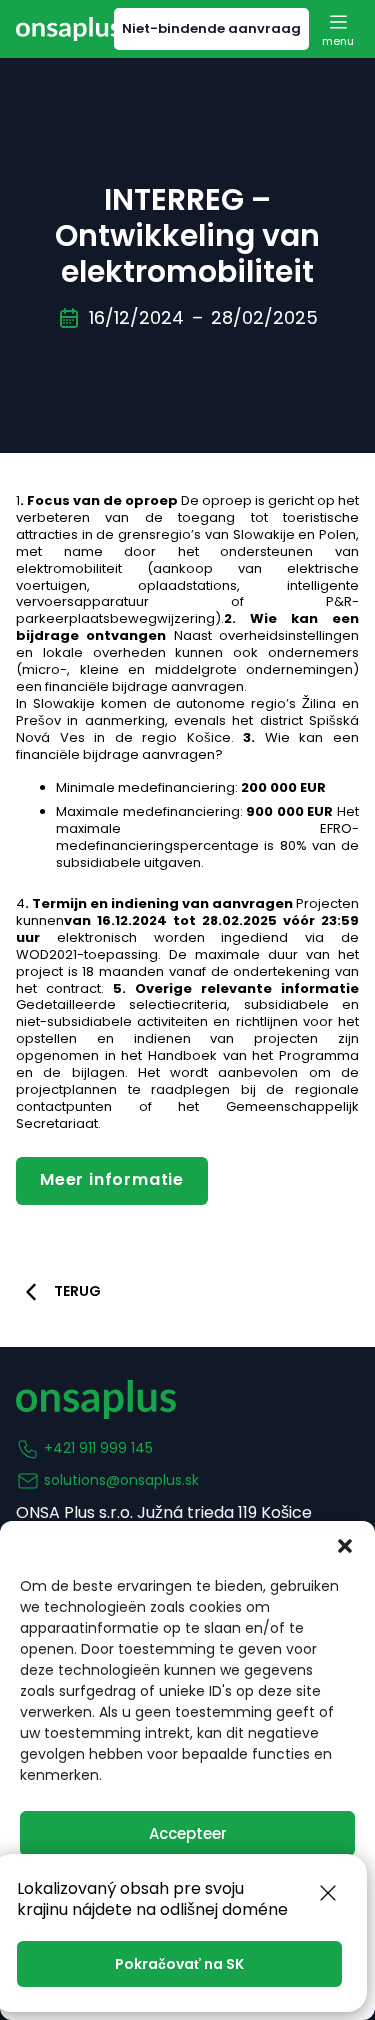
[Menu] (338, 29)
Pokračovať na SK (179, 1964)
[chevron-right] (31, 1292)
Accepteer (188, 1833)
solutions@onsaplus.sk (121, 1480)
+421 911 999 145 (98, 1448)
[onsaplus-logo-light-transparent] (68, 29)
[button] (345, 1546)
